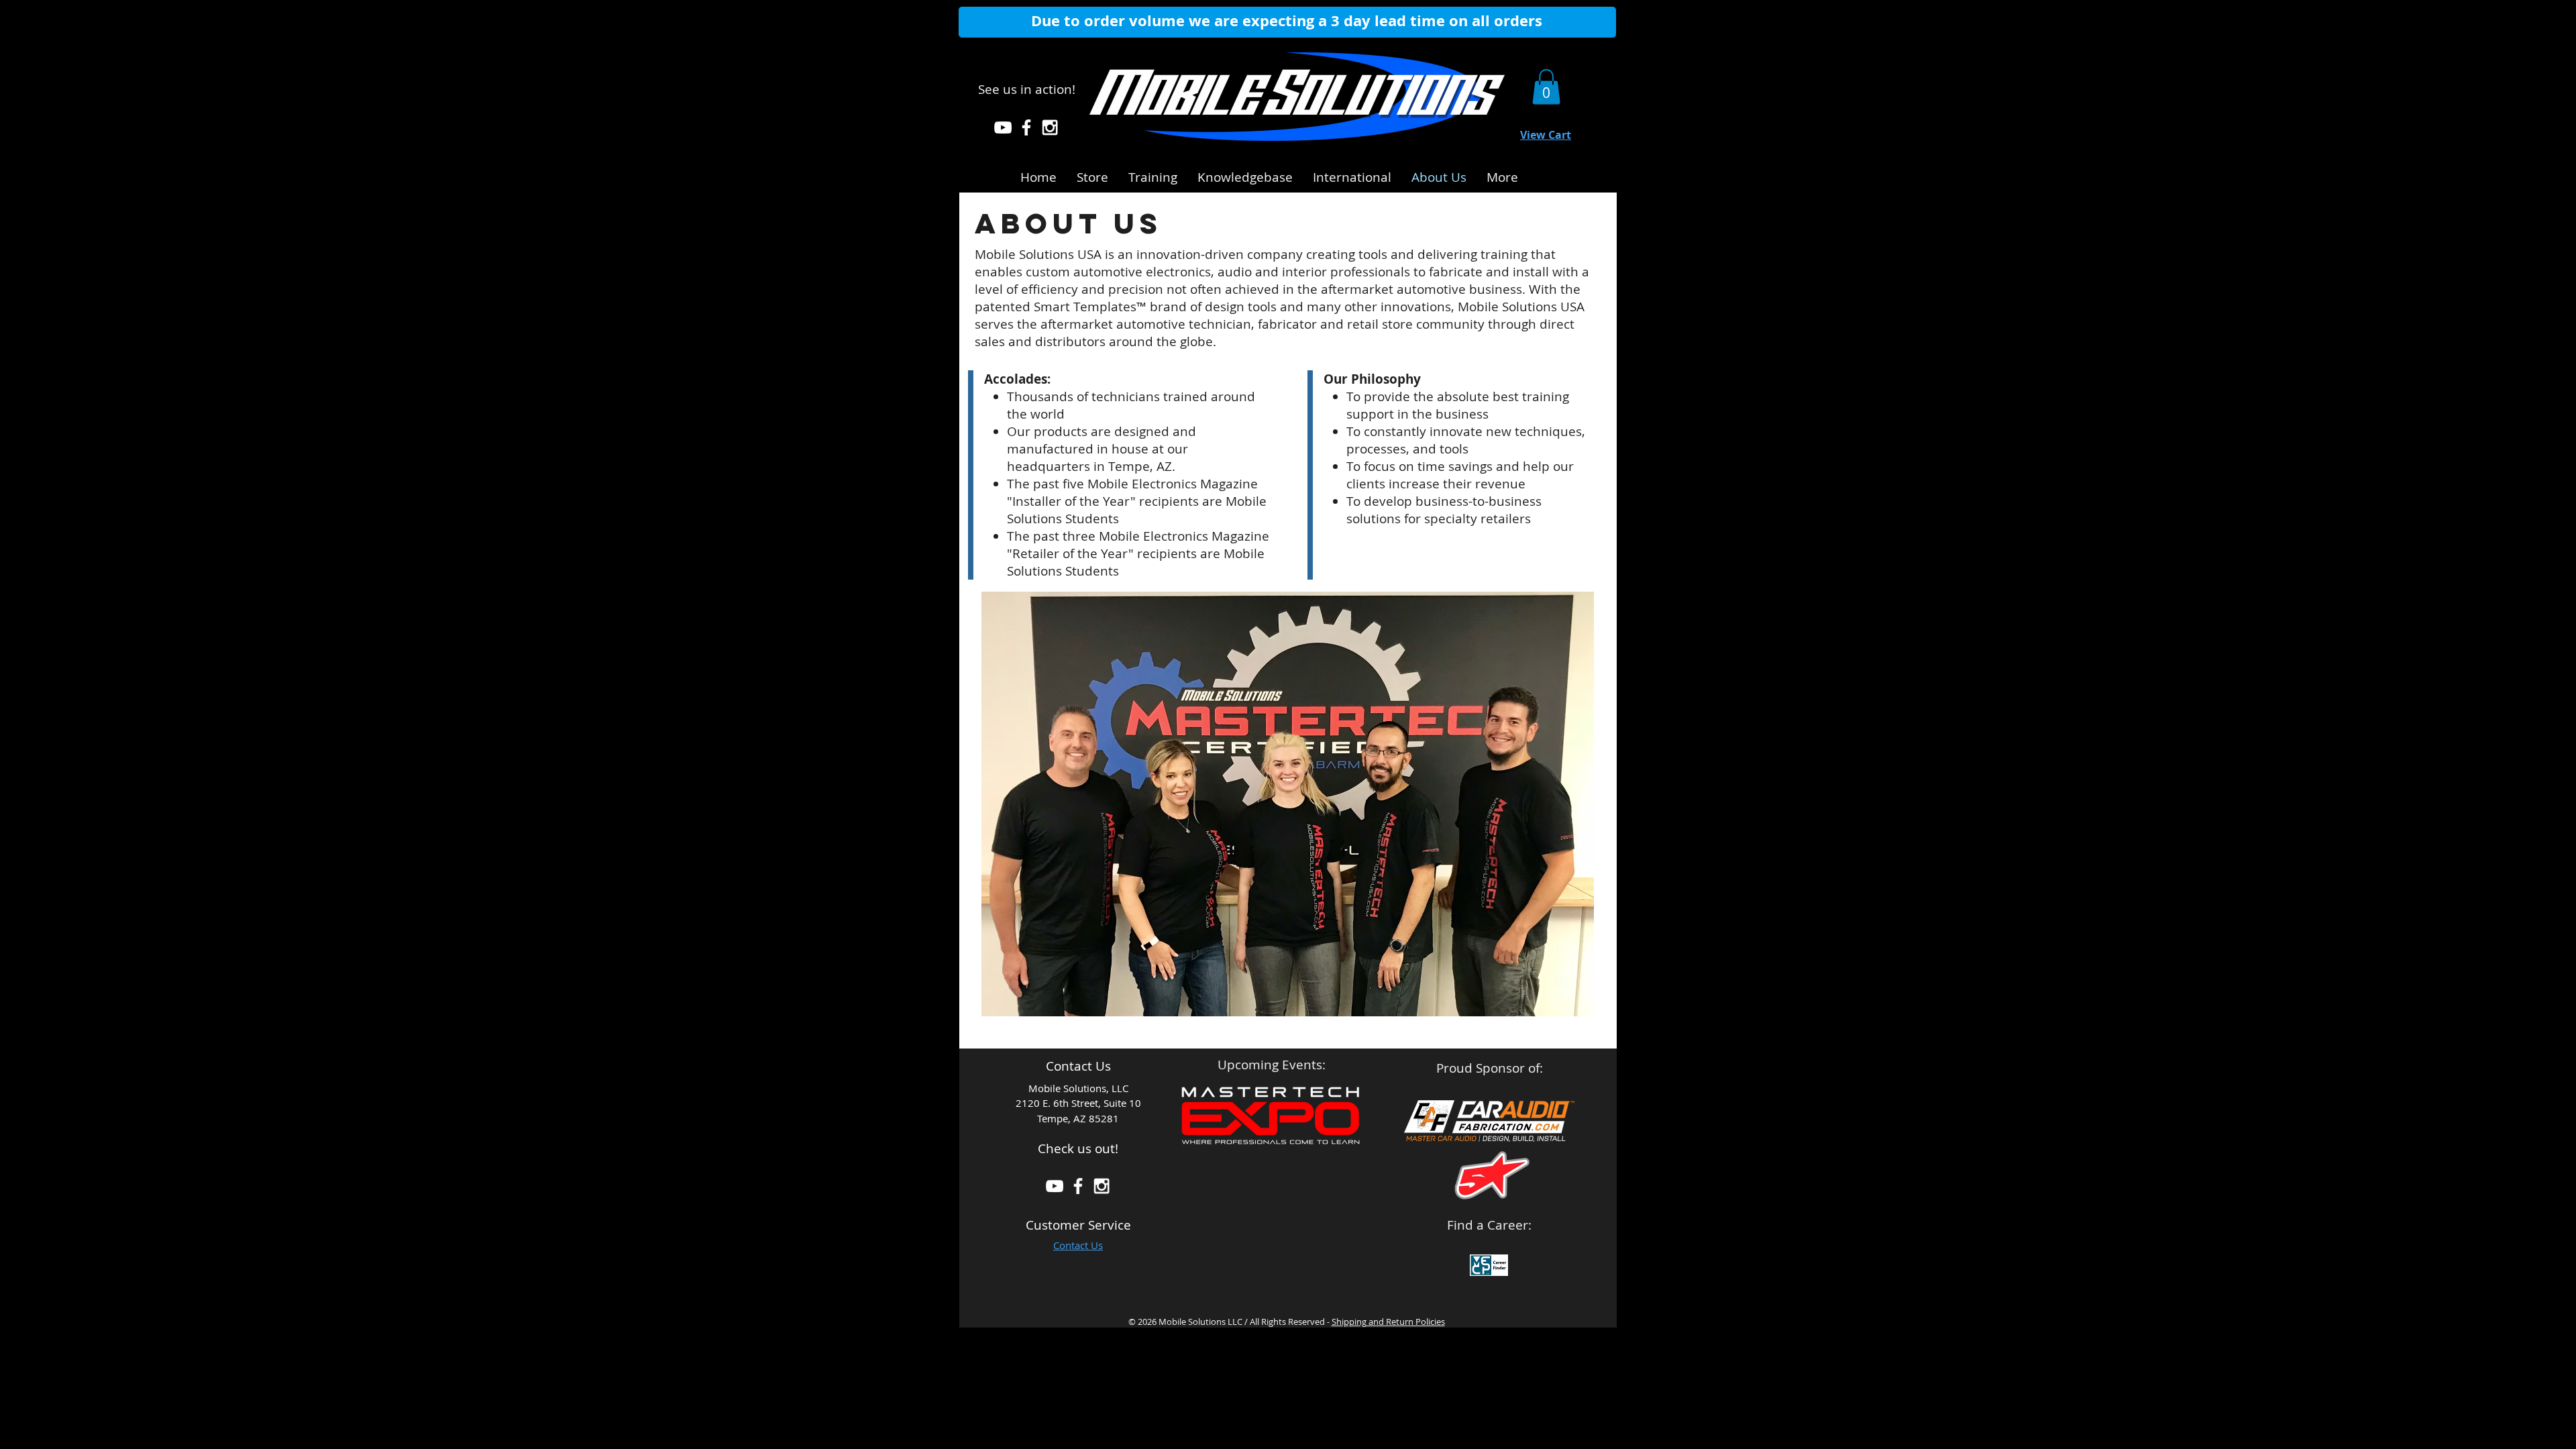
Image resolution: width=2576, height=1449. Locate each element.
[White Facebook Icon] (1026, 127)
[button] (1245, 175)
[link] (1546, 87)
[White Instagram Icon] (1050, 127)
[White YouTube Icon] (1003, 127)
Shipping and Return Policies (1388, 1322)
